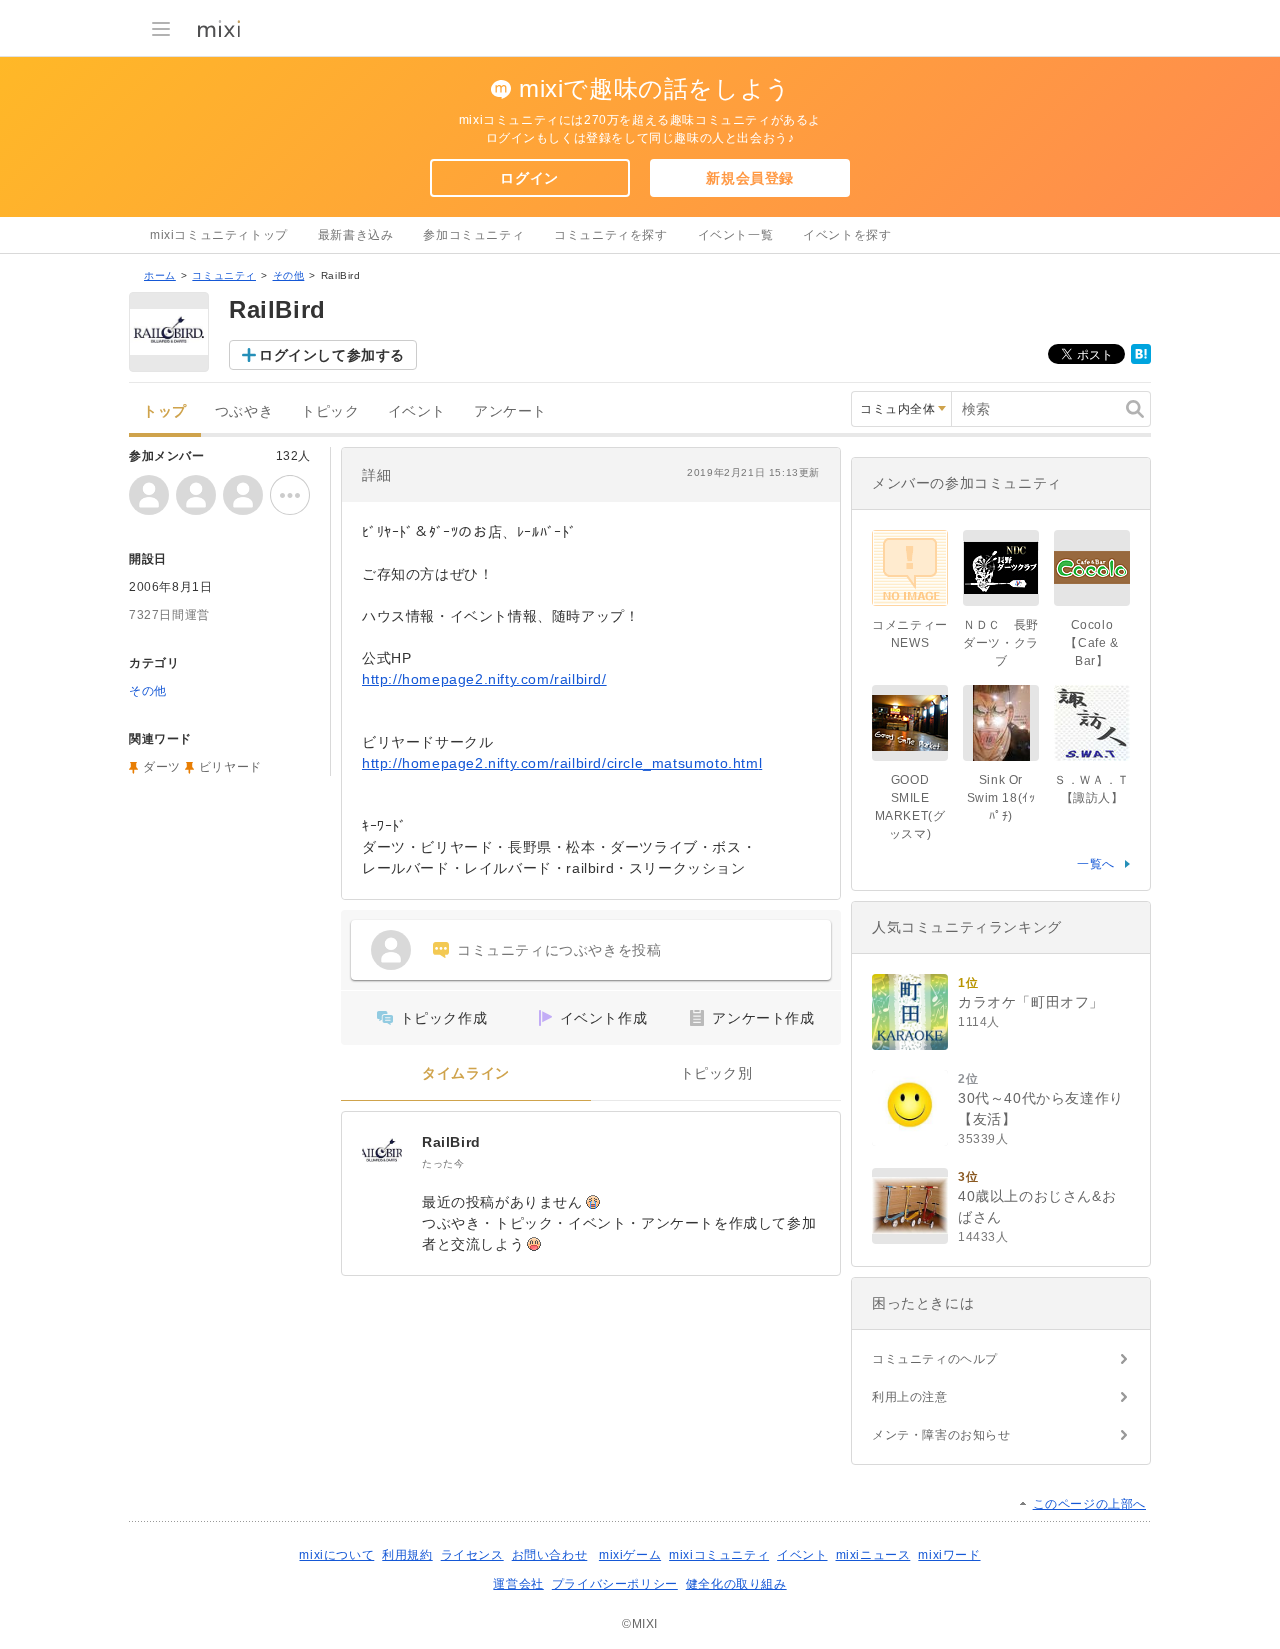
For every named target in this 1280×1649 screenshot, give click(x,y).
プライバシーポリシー (615, 1584)
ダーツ (162, 767)
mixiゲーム (630, 1555)
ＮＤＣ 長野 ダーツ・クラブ (1007, 643)
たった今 (443, 1163)
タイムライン (466, 1073)
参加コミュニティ (473, 235)
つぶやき (244, 411)
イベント (417, 411)
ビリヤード (230, 767)
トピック (330, 411)
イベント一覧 (736, 235)
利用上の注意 (910, 1397)
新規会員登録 (750, 178)
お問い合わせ (550, 1555)
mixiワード (949, 1555)
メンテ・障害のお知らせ (941, 1435)
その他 (289, 275)
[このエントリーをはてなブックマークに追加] (1141, 360)
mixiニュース (873, 1555)
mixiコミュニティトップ (219, 235)
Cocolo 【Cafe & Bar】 (1091, 643)
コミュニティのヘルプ (935, 1359)
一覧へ (1096, 864)
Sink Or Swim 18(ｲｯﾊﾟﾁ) (1001, 798)
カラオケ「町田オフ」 (1031, 1002)
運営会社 (518, 1584)
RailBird (451, 1142)
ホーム (160, 275)
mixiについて (336, 1555)
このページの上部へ (1089, 1504)
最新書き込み (356, 235)
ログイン (529, 178)
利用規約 (407, 1555)
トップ (165, 411)
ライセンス (472, 1555)
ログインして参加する (332, 355)
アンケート (510, 411)
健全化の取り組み (736, 1584)
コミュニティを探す (610, 235)
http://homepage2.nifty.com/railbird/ (484, 679)
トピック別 (716, 1073)
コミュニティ (224, 275)
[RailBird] (382, 1152)
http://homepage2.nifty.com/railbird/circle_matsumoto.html (562, 763)
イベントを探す (847, 235)
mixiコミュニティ (719, 1555)
